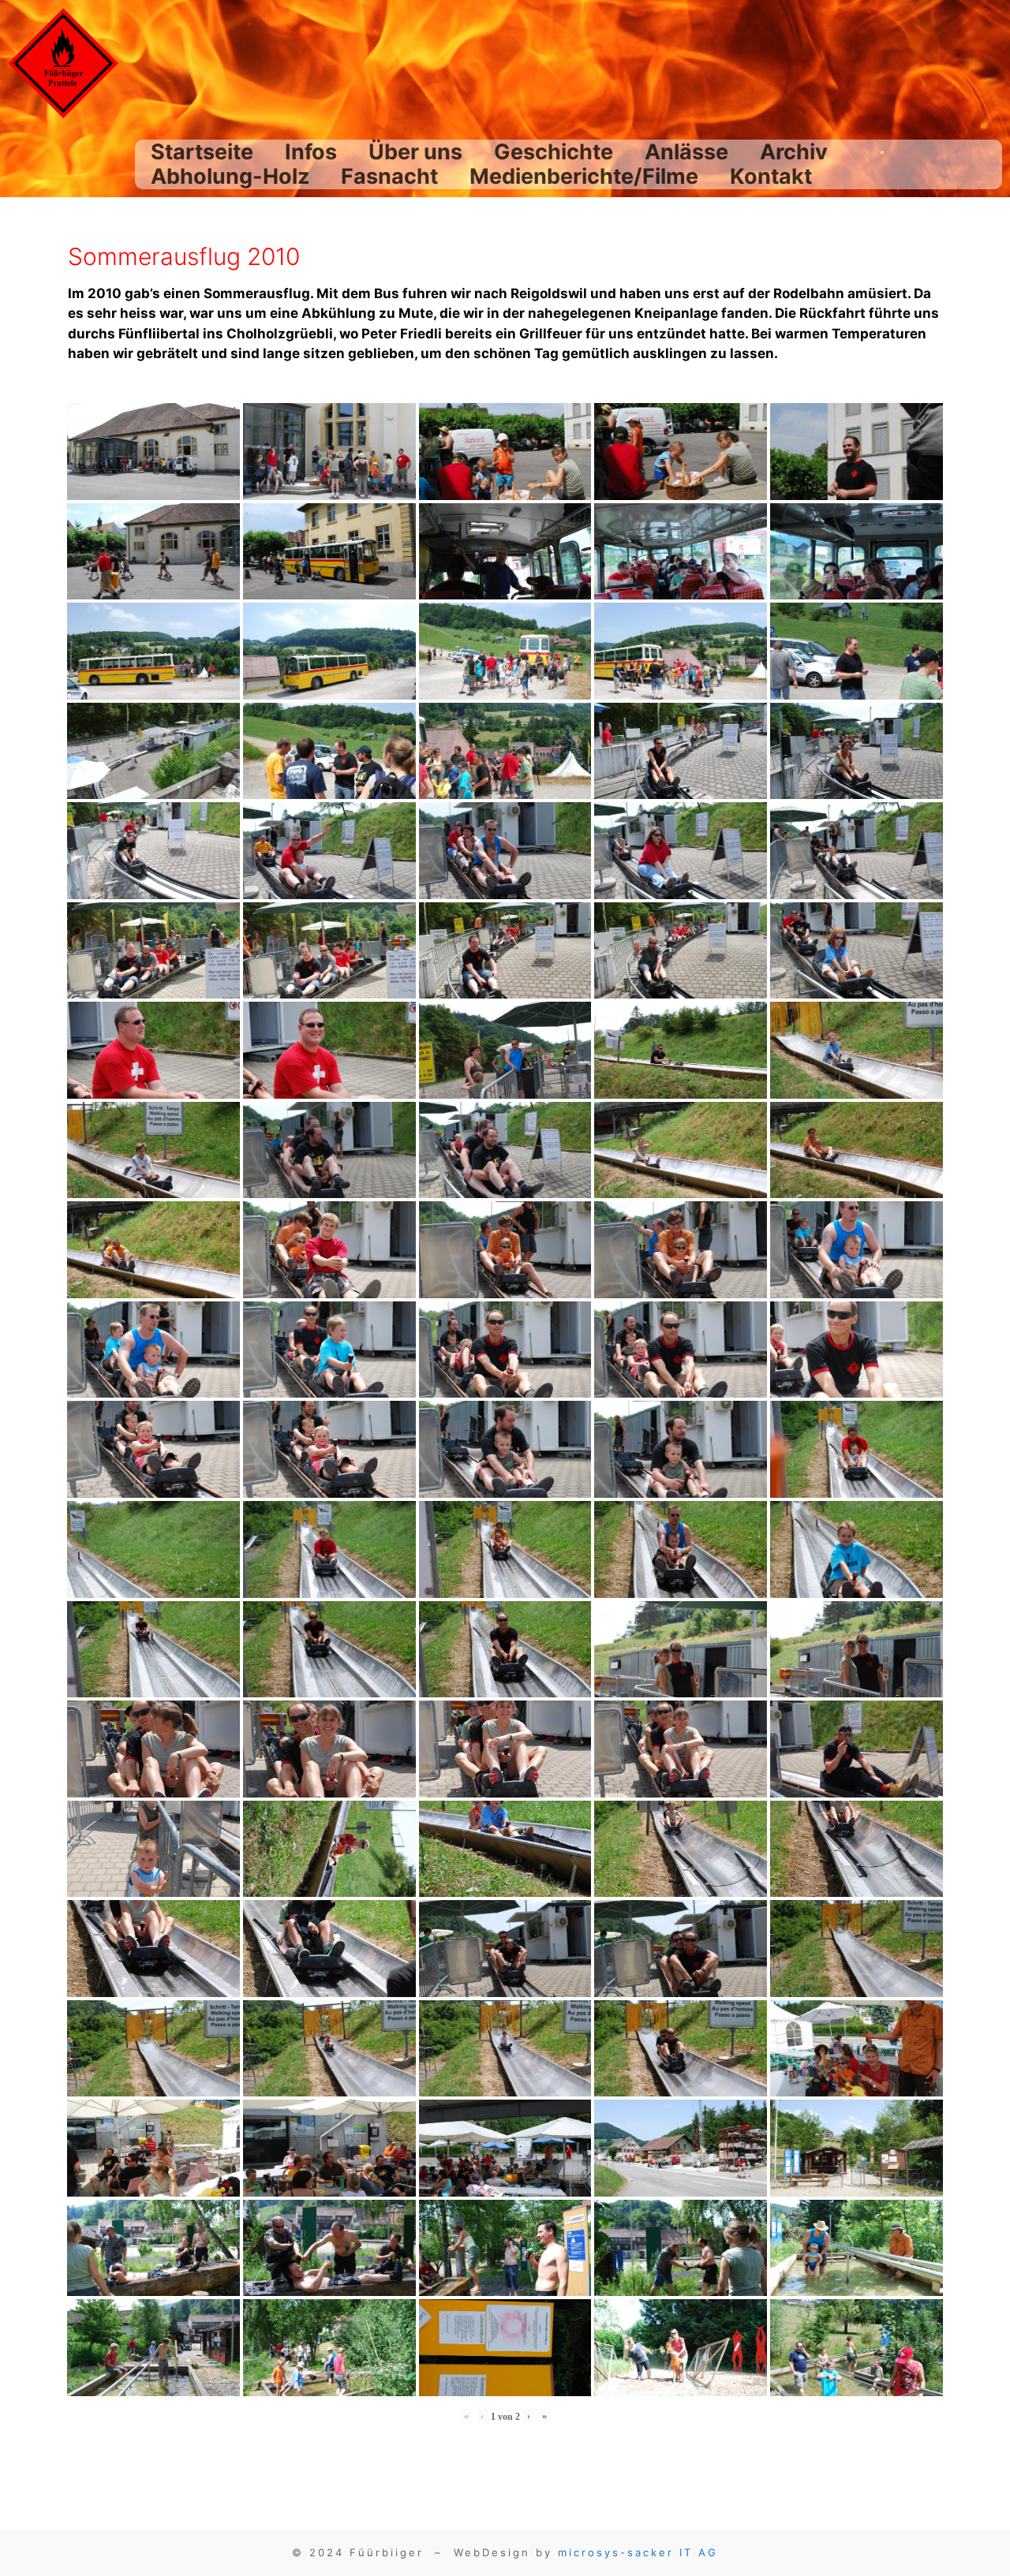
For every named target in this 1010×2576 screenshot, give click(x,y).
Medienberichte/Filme (584, 176)
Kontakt (771, 176)
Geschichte (554, 152)
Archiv (794, 152)
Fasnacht (389, 176)
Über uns (415, 152)
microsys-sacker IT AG (638, 2552)
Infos (311, 152)
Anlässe (686, 152)
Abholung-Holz (230, 176)
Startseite (202, 152)
